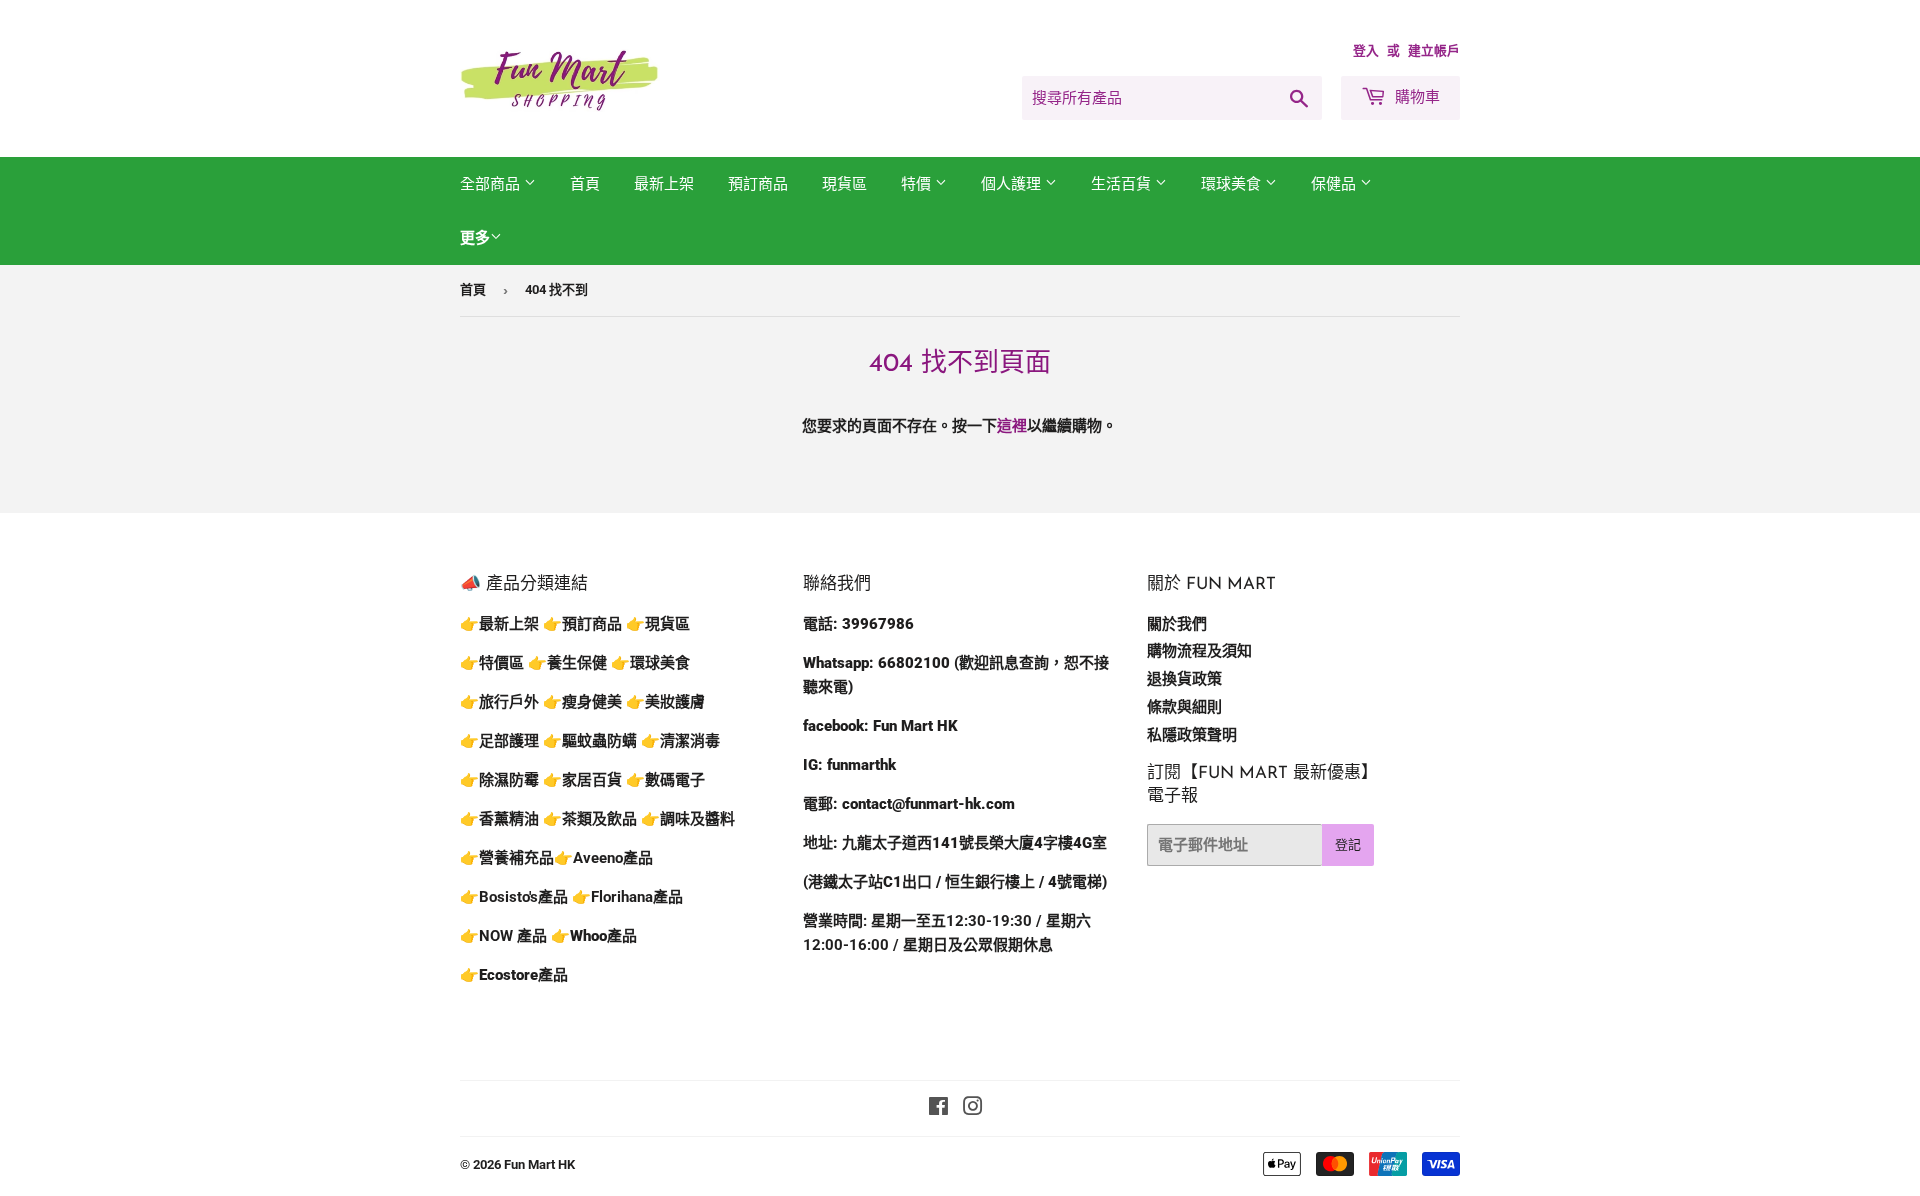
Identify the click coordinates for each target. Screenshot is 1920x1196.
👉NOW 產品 (503, 936)
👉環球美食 (650, 663)
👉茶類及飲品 (590, 819)
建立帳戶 (1434, 50)
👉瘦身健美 (582, 702)
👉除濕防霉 (499, 780)
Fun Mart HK (539, 1164)
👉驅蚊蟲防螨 (590, 741)
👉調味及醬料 (688, 819)
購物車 (1415, 97)
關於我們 (1177, 624)
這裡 (1012, 426)
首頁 (585, 184)
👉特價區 (494, 663)
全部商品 (492, 184)
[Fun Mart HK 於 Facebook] (938, 1109)
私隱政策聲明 (1192, 735)
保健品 (1335, 184)
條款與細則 (1184, 707)
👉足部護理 (499, 741)
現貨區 (844, 184)
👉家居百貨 (582, 780)
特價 (918, 184)
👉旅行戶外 (499, 702)
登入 (1366, 50)
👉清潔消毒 (680, 741)
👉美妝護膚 (665, 702)
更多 (475, 238)
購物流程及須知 (1199, 651)
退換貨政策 (1184, 679)
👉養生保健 (567, 663)
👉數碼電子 (665, 780)
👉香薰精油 (499, 819)
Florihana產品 (637, 897)
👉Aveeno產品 (603, 858)
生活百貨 (1123, 184)
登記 (1348, 844)
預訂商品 (758, 184)
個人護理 (1013, 184)
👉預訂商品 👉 (594, 624)
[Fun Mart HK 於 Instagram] (973, 1109)
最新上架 (664, 184)
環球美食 (1233, 184)
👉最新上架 (499, 624)
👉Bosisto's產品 (516, 897)
